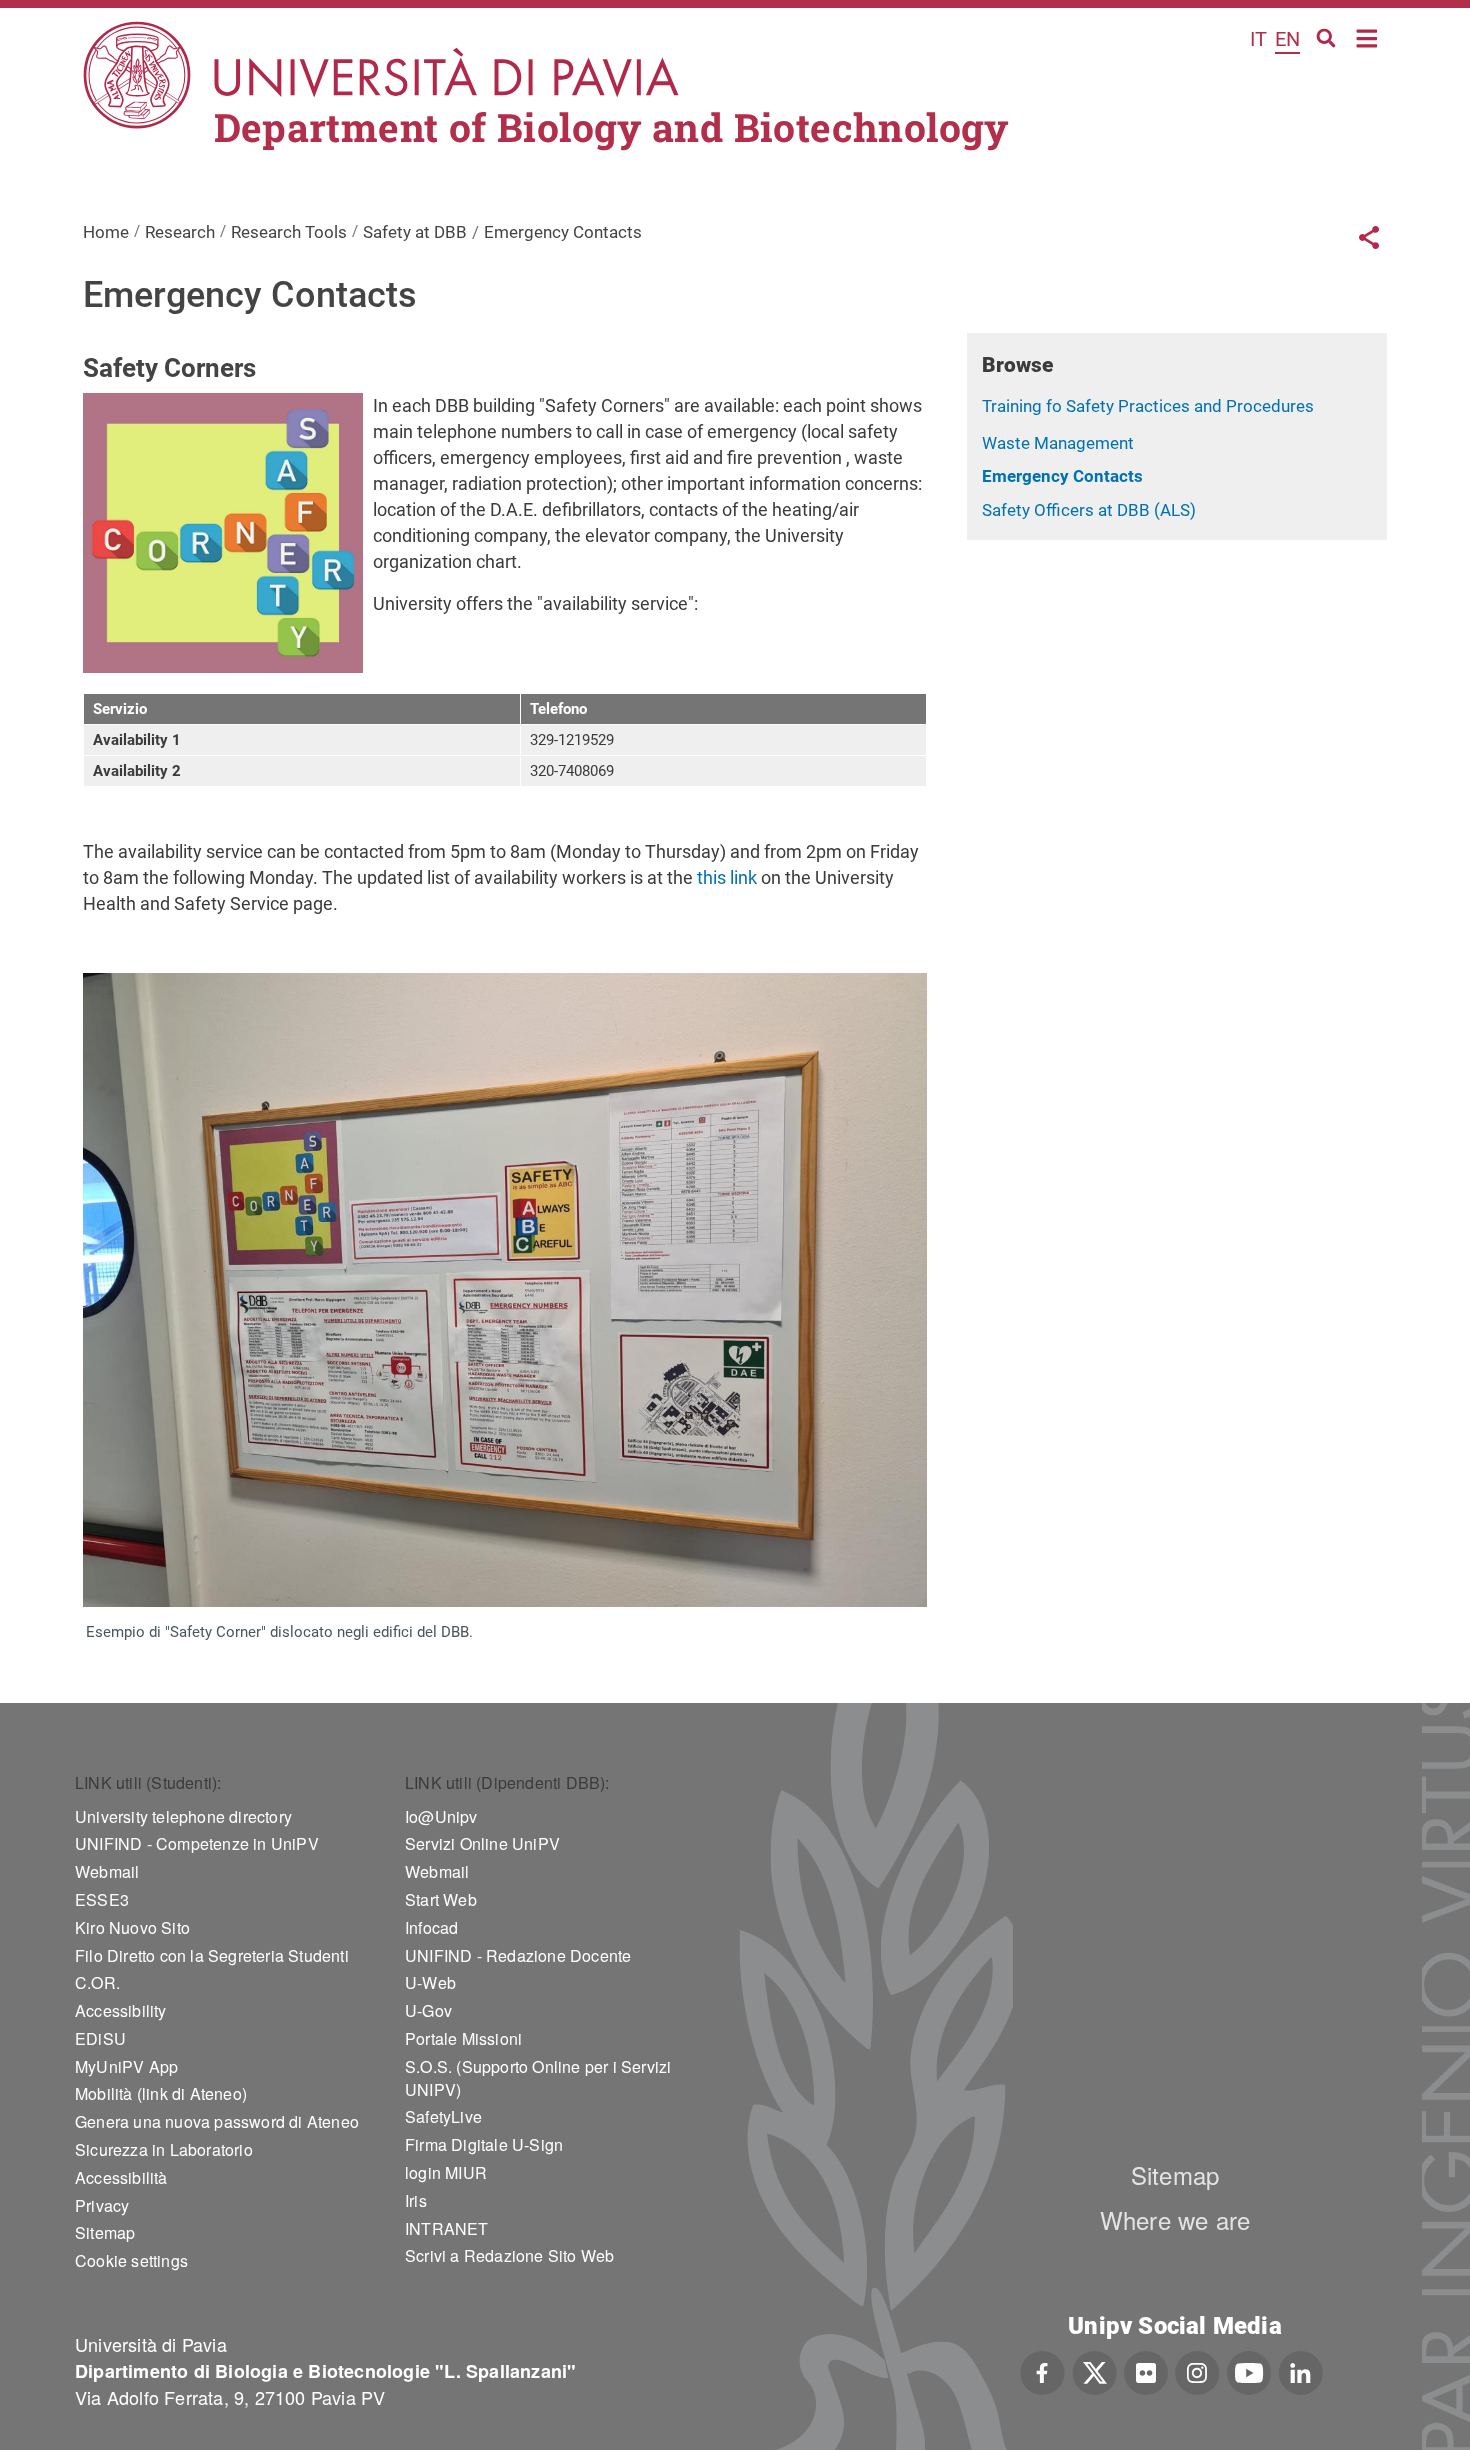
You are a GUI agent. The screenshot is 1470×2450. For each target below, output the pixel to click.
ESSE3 (102, 1899)
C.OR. (97, 1982)
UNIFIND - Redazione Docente (518, 1955)
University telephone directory (183, 1816)
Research (180, 232)
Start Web (441, 1899)
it (1258, 39)
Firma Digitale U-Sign (484, 2144)
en (1287, 39)
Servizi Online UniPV (482, 1843)
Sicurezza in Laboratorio (164, 2149)
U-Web (430, 1982)
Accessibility (121, 2010)
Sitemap (105, 2232)
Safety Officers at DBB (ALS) (1089, 510)
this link (725, 877)
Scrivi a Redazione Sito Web (509, 2255)
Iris (416, 2200)
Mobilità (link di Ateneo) (161, 2093)
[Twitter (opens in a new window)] (1094, 2370)
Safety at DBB (415, 232)
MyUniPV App (126, 2066)
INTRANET (447, 2228)
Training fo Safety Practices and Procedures (1148, 406)
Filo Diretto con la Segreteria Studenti (212, 1955)
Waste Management (1058, 443)
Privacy (102, 2205)
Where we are (1175, 2219)
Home (1367, 36)
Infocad (431, 1927)
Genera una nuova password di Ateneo (217, 2121)
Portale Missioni (463, 2038)
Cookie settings (131, 2260)
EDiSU (100, 2038)
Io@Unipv (441, 1816)
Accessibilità (121, 2177)
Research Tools (289, 232)
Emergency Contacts (1062, 476)
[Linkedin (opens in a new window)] (1300, 2370)
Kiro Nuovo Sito (132, 1927)
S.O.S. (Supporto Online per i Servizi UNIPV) (538, 2078)
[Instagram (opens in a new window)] (1197, 2370)
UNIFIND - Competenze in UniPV (197, 1843)
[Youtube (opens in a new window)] (1249, 2370)
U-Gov (428, 2010)
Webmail (107, 1871)
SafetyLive (443, 2116)
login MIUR (446, 2172)
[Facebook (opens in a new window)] (1042, 2370)
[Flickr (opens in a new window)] (1146, 2370)
